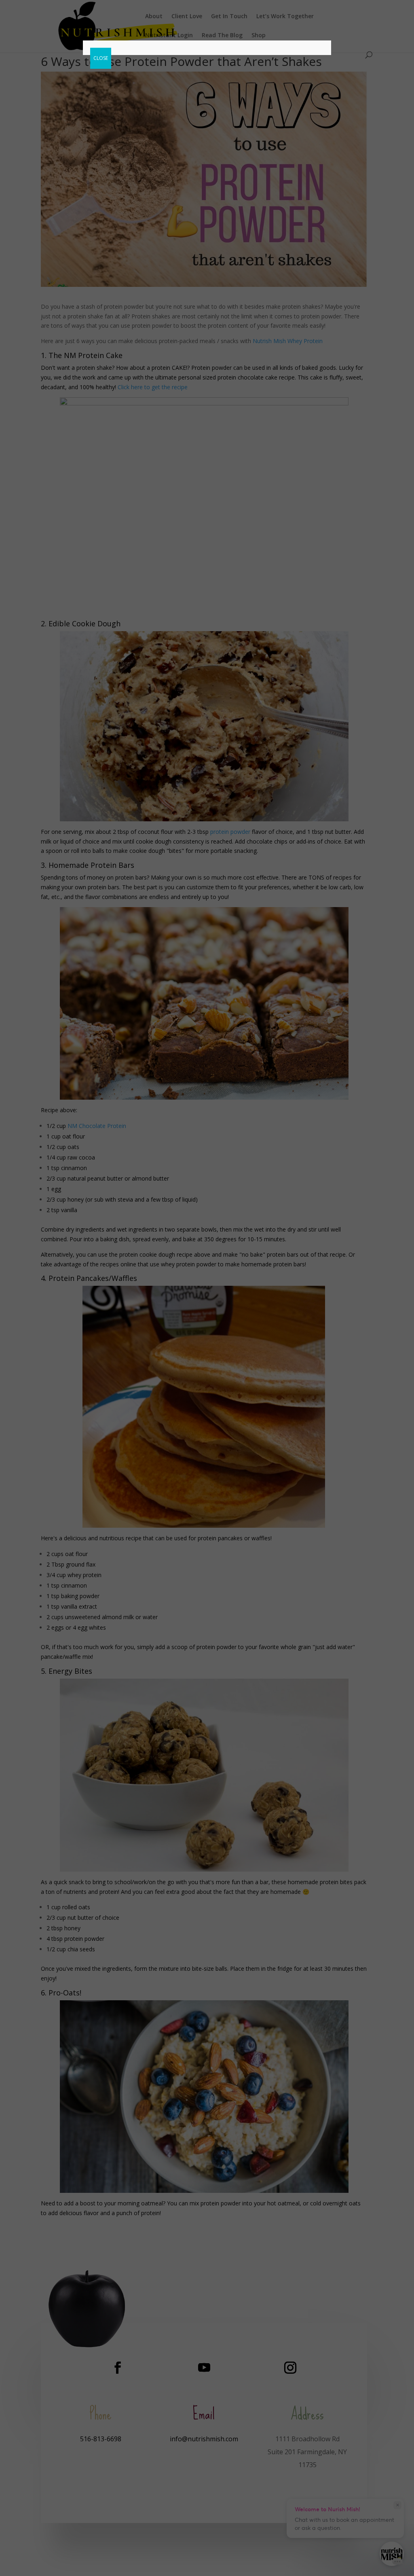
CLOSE (101, 58)
